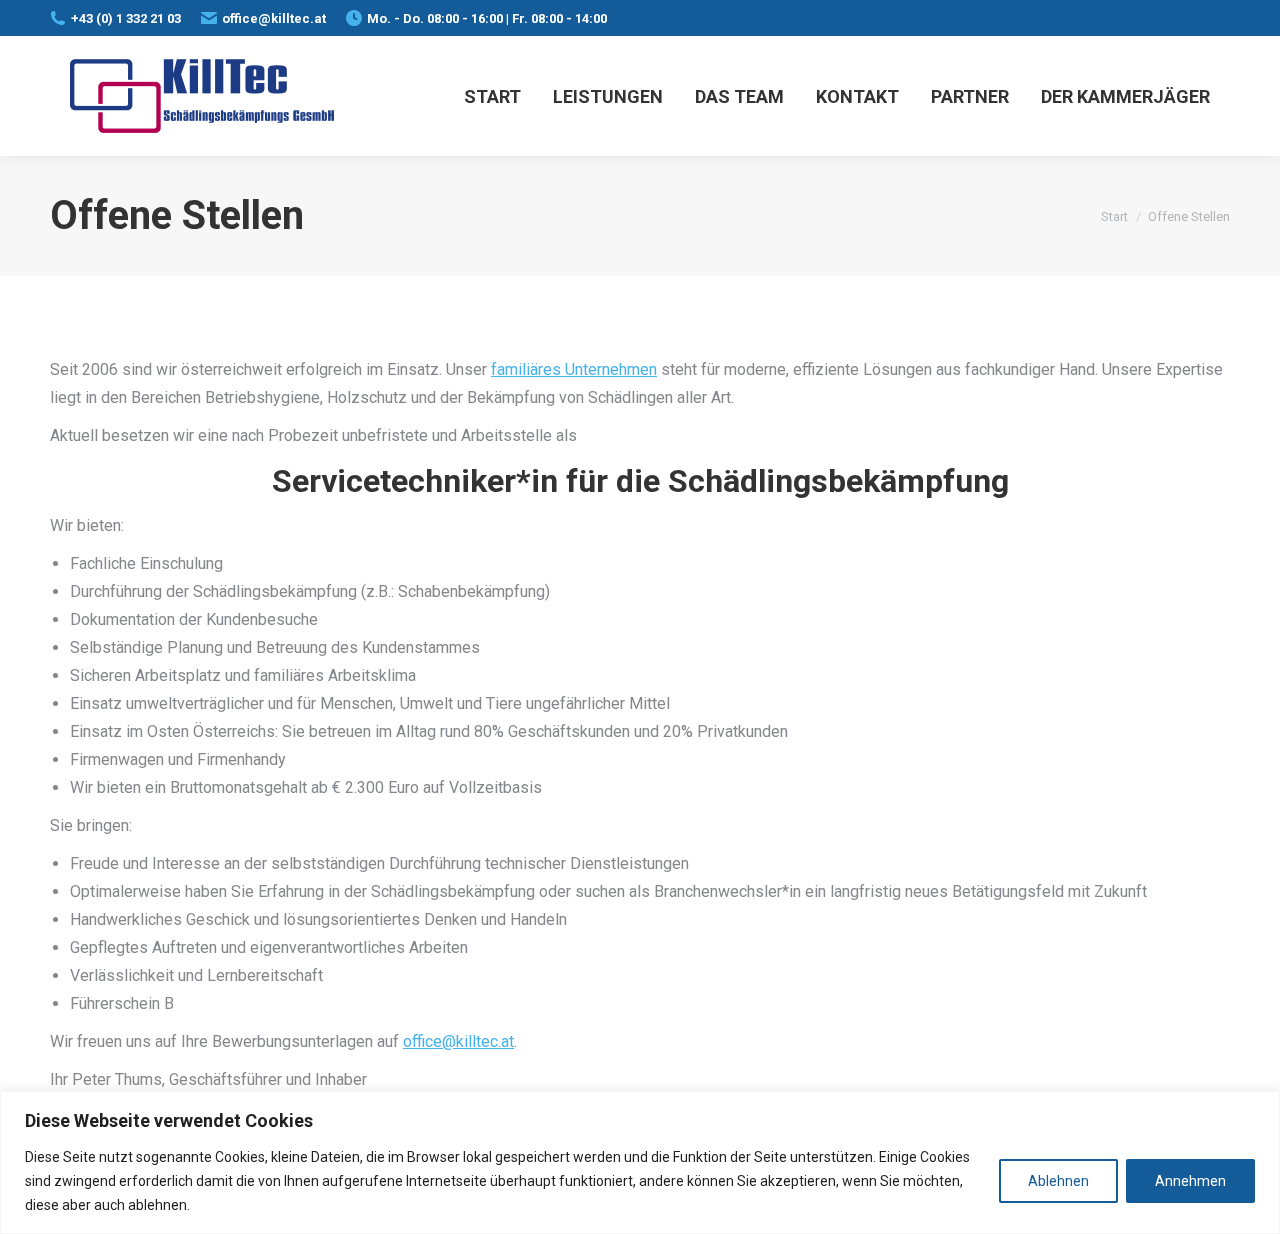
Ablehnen (1058, 1181)
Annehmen (1190, 1181)
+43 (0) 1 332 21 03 (126, 18)
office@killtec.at (274, 18)
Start (1114, 216)
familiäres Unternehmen (574, 369)
